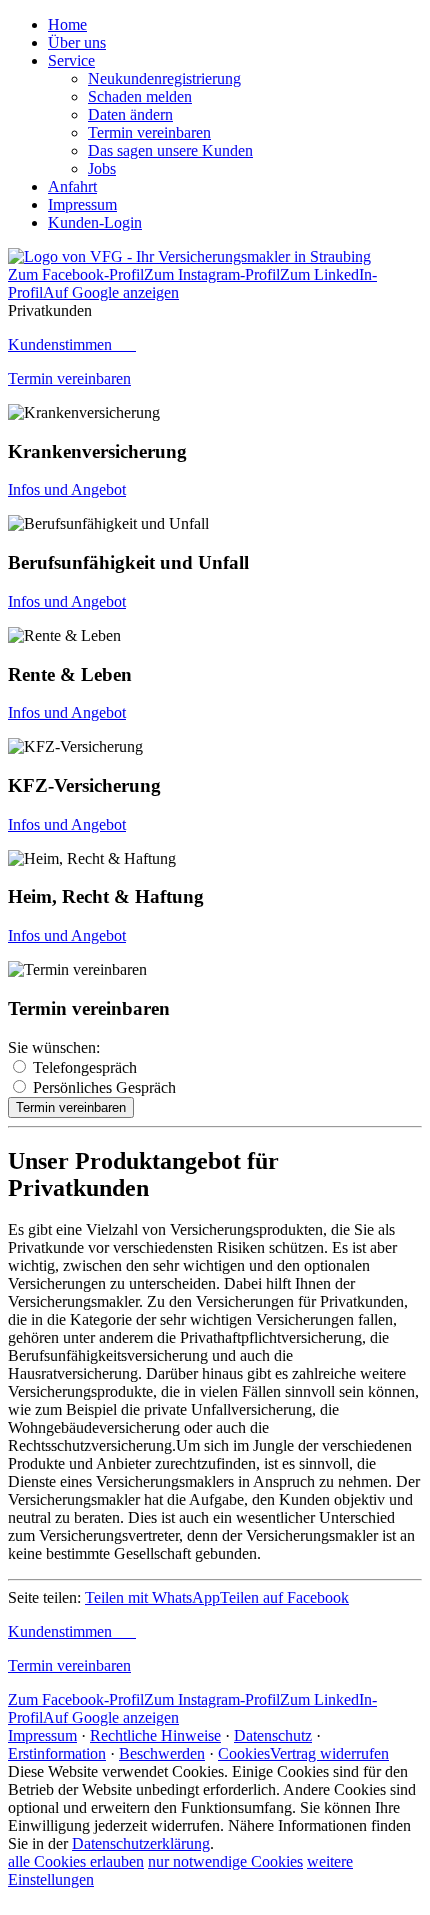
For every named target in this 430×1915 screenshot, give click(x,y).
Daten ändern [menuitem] (130, 114)
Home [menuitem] (67, 24)
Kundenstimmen (72, 344)
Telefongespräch (85, 1067)
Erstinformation (57, 1753)
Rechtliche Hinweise (155, 1735)
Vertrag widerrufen (329, 1753)
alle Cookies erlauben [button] (76, 1861)
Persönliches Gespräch (104, 1087)
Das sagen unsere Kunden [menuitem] (170, 150)
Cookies (244, 1753)
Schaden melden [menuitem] (140, 96)
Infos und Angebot (67, 489)
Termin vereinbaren (69, 378)
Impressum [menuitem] (82, 204)
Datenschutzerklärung (141, 1843)
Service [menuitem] (71, 60)
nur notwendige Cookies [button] (225, 1861)
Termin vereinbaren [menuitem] (149, 132)
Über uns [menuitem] (77, 42)
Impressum (42, 1735)
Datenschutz (273, 1735)
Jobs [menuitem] (102, 168)
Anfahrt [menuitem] (72, 186)
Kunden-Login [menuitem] (95, 222)
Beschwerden (162, 1753)
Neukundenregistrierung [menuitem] (164, 78)
